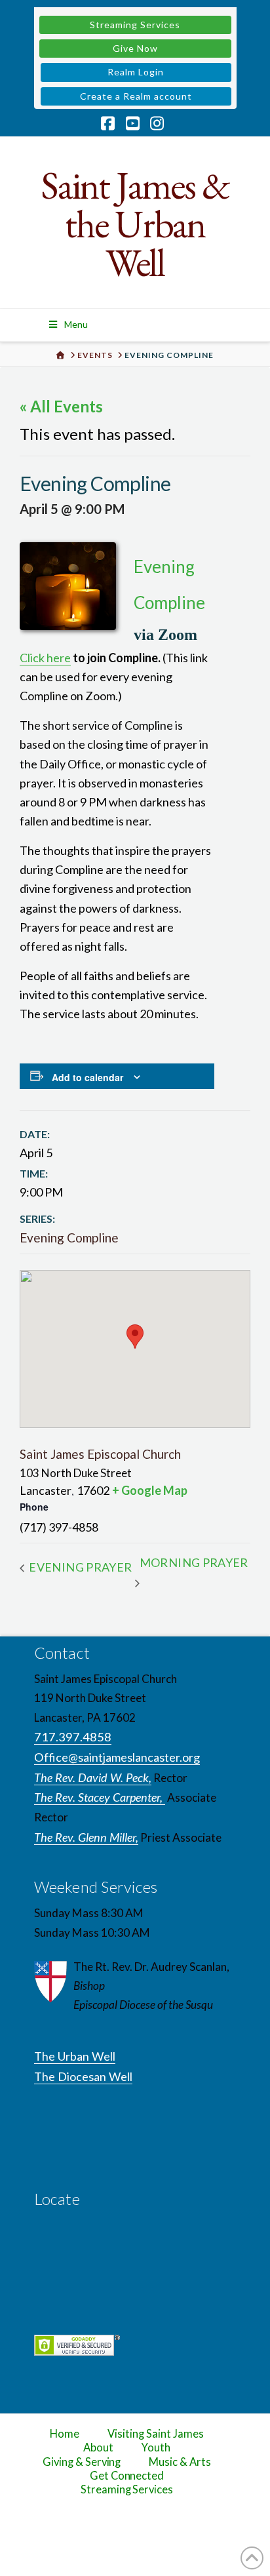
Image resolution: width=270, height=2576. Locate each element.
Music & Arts (180, 2462)
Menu (76, 324)
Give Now (135, 48)
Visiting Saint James (155, 2434)
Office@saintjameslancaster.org (117, 1757)
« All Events (61, 406)
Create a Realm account (136, 96)
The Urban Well (75, 2056)
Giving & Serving (82, 2462)
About (98, 2447)
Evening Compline (69, 1238)
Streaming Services (135, 25)
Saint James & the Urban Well (135, 224)
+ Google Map (150, 1490)
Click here (45, 658)
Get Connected (127, 2476)
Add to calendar (87, 1077)
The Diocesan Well (83, 2076)
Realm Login (136, 72)
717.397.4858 (73, 1737)
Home (65, 2434)
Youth (156, 2447)
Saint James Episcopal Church (100, 1454)
